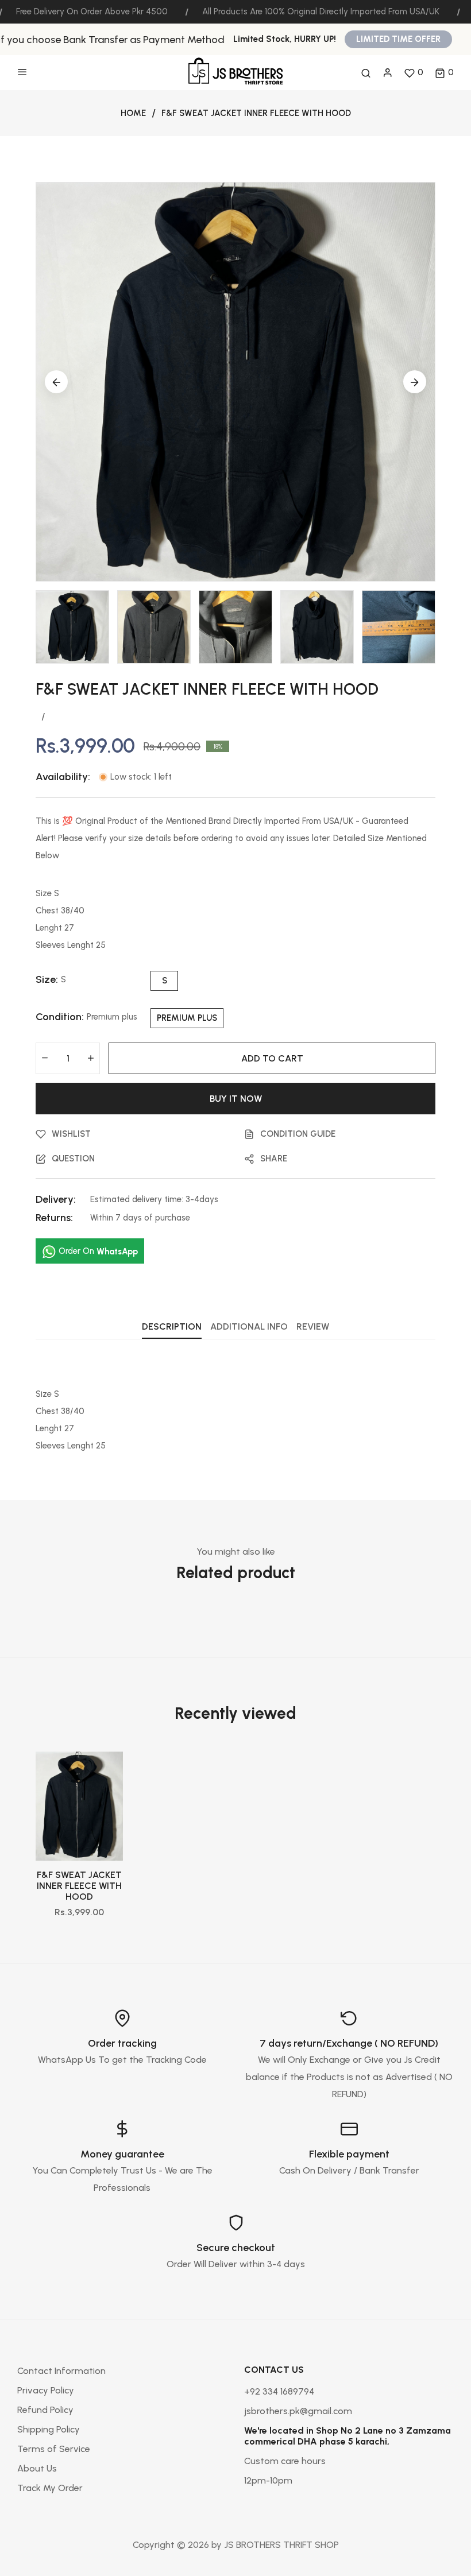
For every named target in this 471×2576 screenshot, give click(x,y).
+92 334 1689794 (279, 2391)
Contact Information (61, 2371)
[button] (444, 73)
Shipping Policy (49, 2429)
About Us (37, 2468)
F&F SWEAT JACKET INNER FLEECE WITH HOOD (79, 1886)
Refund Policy (45, 2410)
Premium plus (187, 1018)
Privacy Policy (46, 2390)
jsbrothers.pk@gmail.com (298, 2411)
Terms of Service (54, 2449)
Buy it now (236, 1099)
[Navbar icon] (22, 73)
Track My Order (50, 2488)
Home (133, 113)
